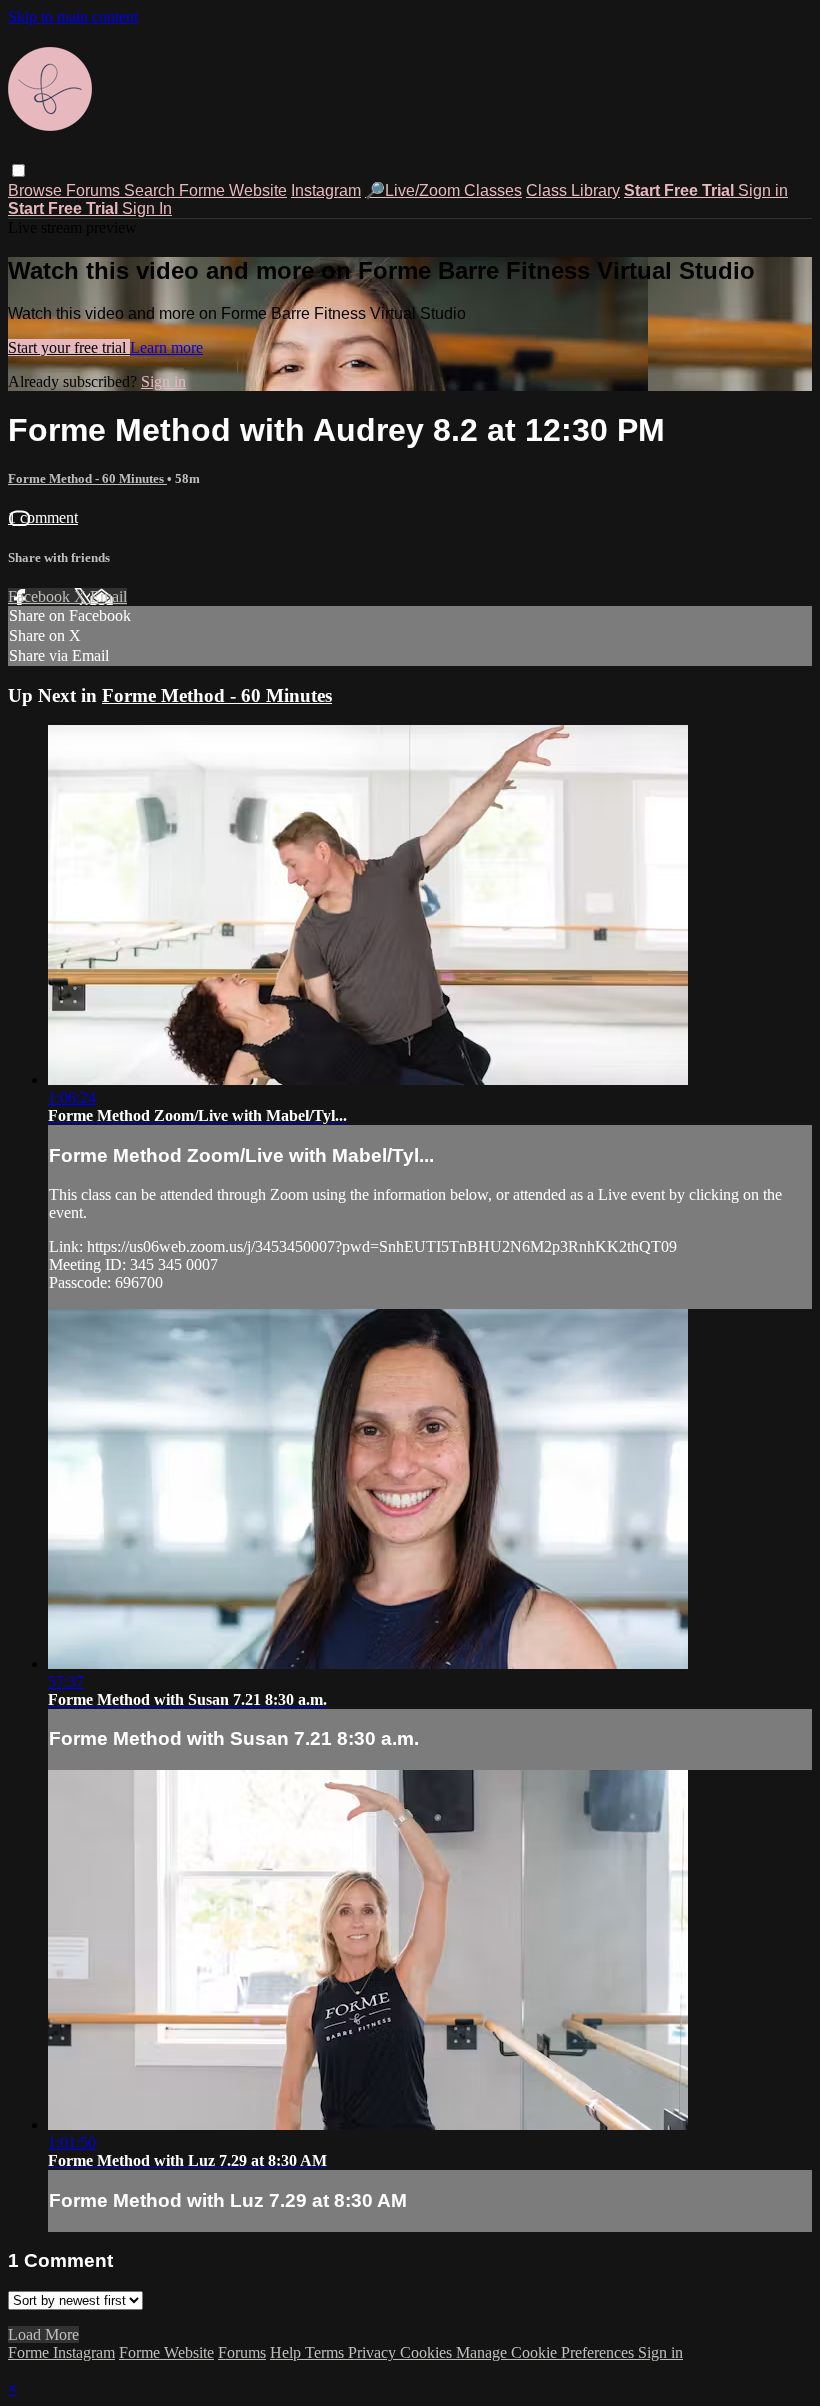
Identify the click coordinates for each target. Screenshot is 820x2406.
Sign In (147, 208)
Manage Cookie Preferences (547, 2352)
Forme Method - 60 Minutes (87, 478)
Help (287, 2352)
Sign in (763, 190)
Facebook (41, 596)
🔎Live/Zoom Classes (443, 190)
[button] (18, 170)
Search (151, 190)
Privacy (374, 2352)
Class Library (573, 190)
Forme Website (233, 190)
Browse (37, 190)
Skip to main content (73, 16)
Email (108, 596)
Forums (95, 190)
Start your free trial (69, 347)
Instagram (326, 190)
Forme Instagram (61, 2352)
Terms (326, 2352)
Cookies (428, 2352)
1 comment (43, 517)
